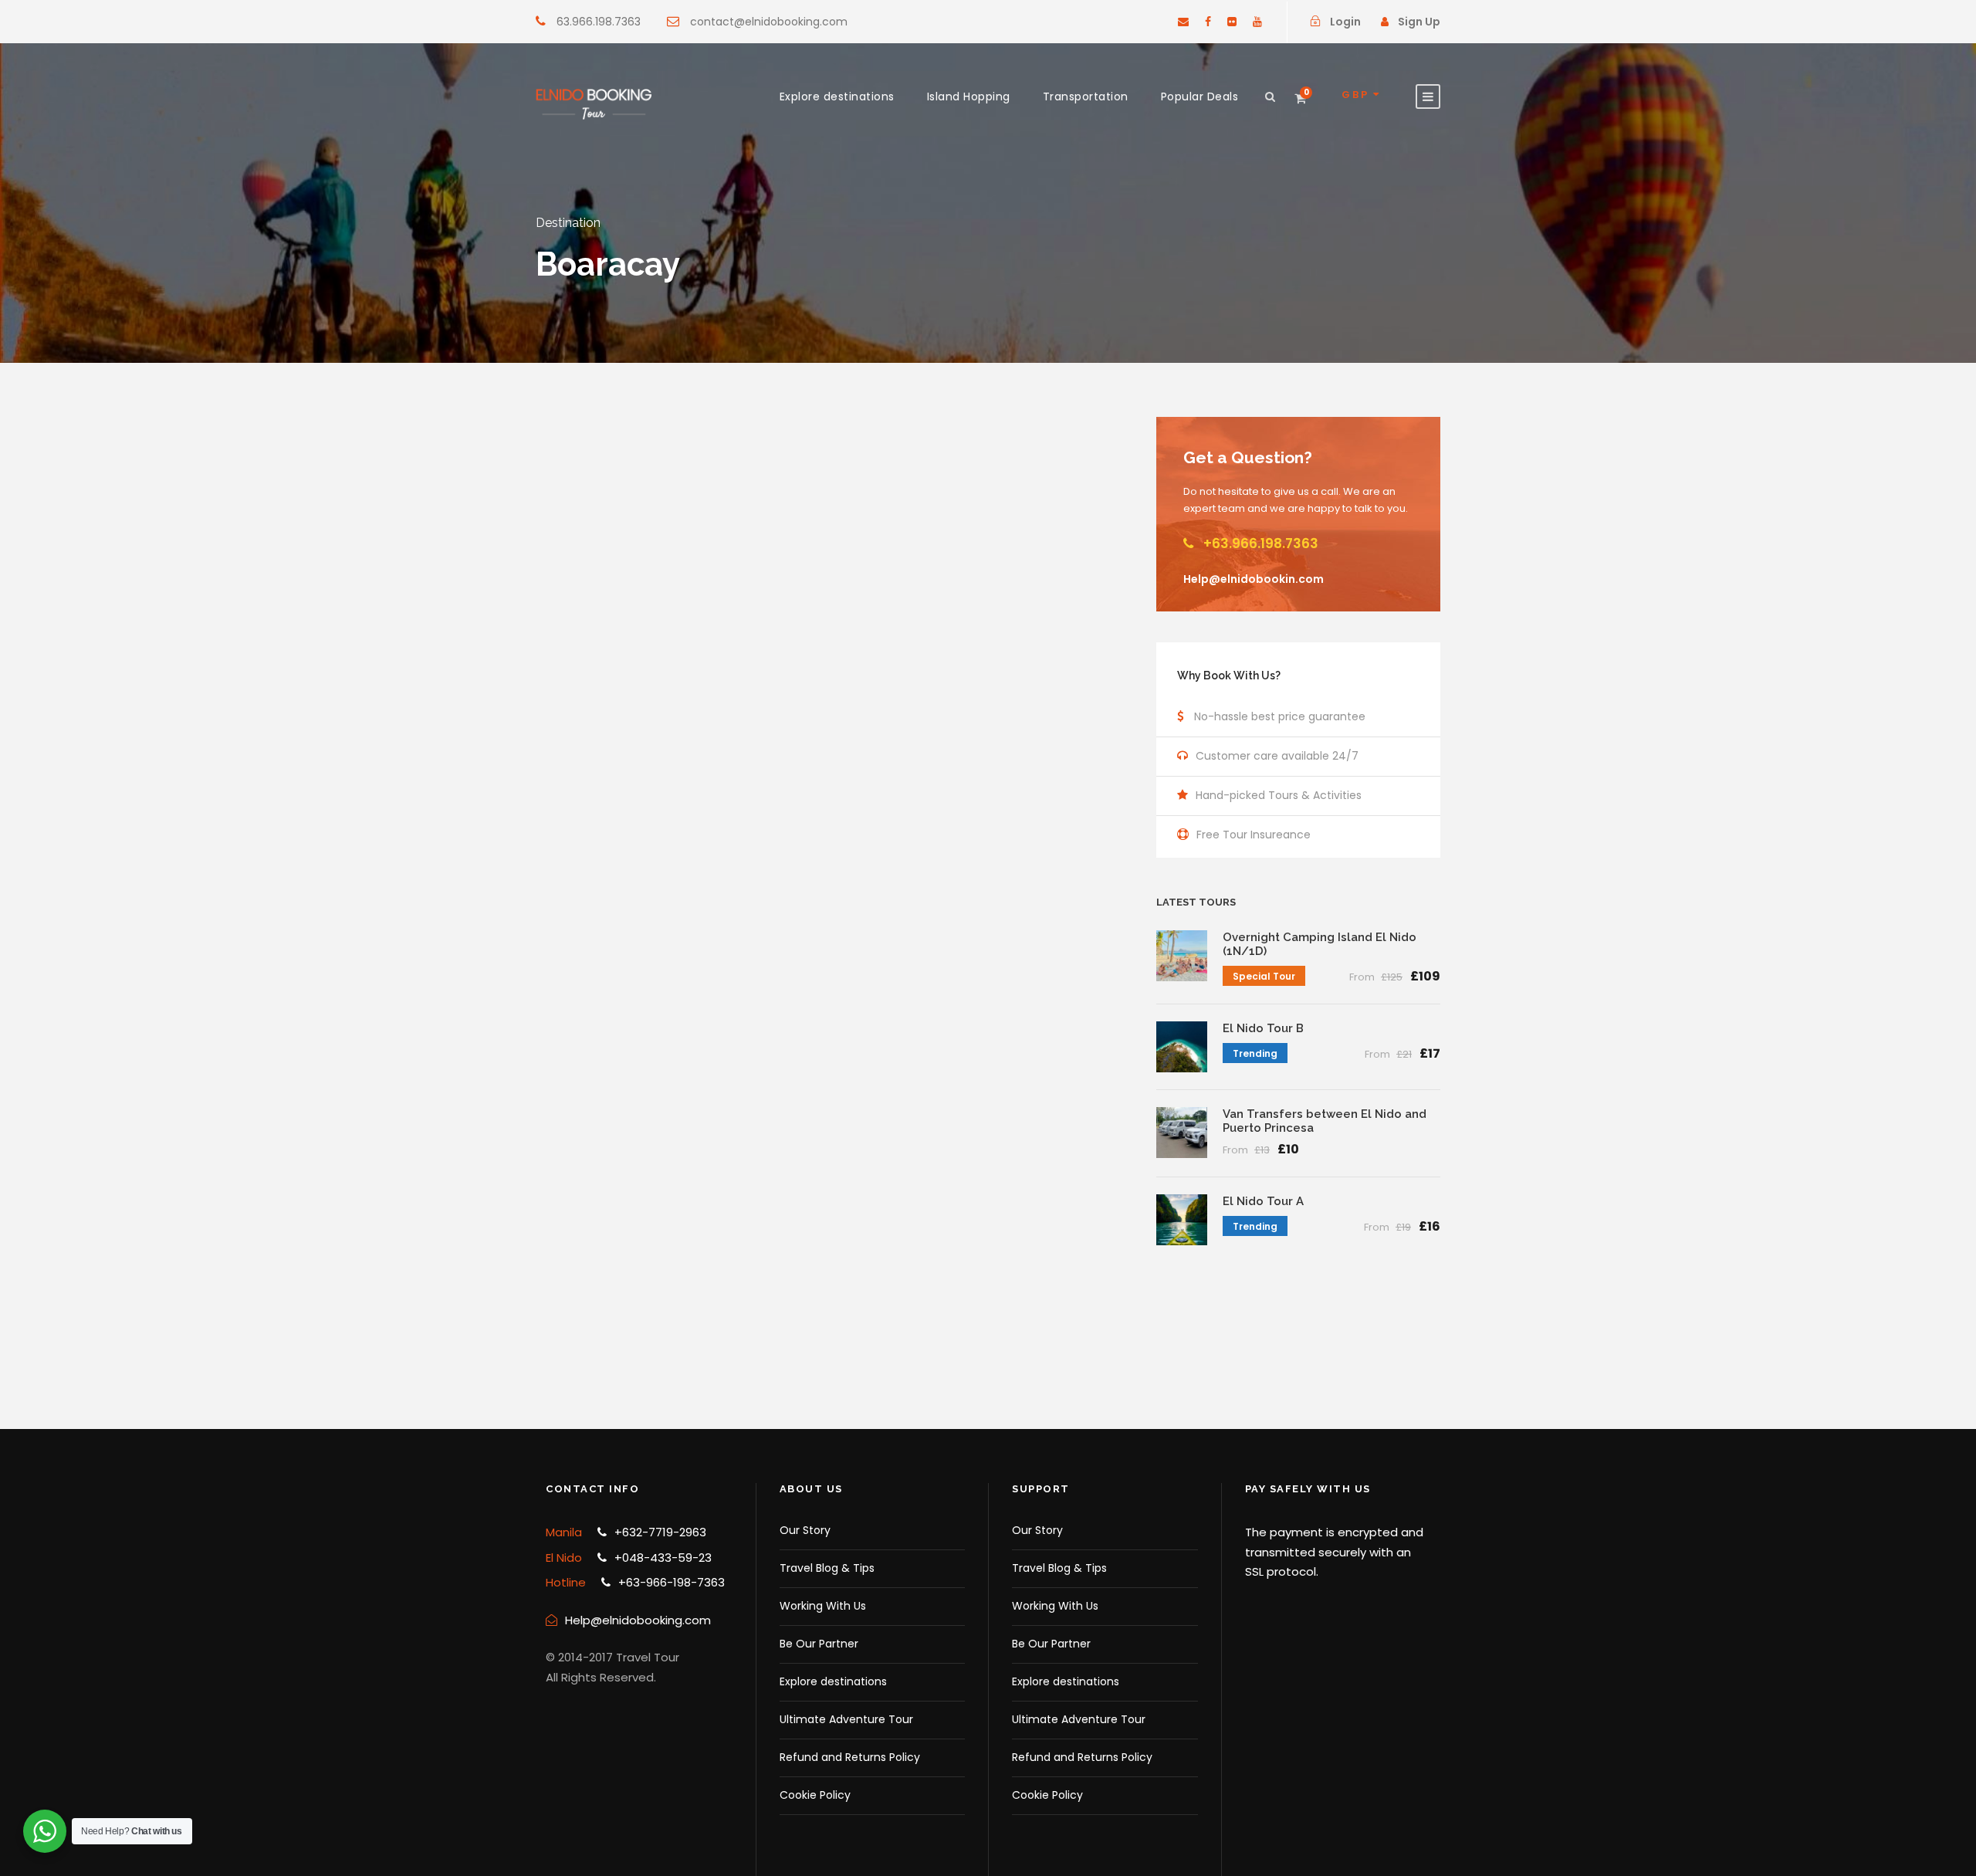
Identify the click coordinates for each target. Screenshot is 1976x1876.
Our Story (805, 1530)
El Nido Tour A (1263, 1201)
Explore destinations (837, 97)
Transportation (1086, 97)
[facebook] (1208, 22)
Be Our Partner (819, 1644)
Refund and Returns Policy (850, 1757)
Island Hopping (969, 97)
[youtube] (1257, 22)
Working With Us (823, 1606)
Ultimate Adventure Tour (846, 1719)
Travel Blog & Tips (827, 1568)
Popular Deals (1200, 97)
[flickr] (1232, 22)
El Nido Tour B (1263, 1028)
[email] (1183, 22)
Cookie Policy (815, 1795)
